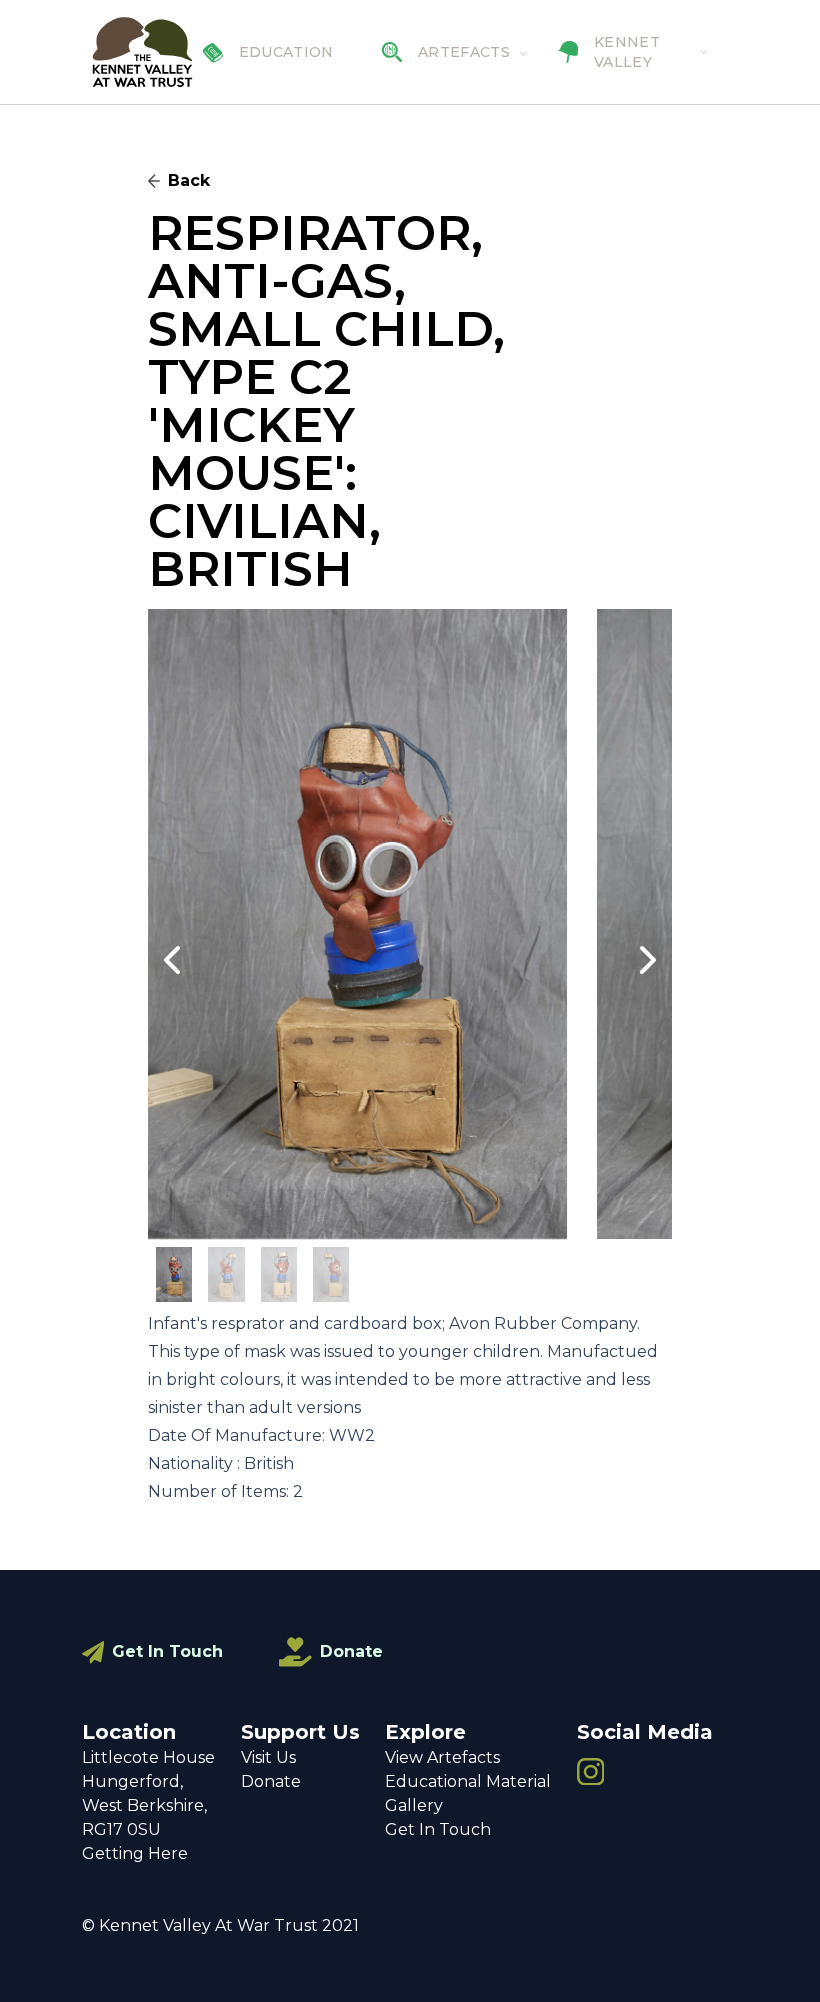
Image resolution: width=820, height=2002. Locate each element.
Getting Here (135, 1853)
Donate (351, 1651)
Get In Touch (167, 1651)
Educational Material (468, 1781)
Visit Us (268, 1757)
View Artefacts (442, 1757)
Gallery (414, 1805)
